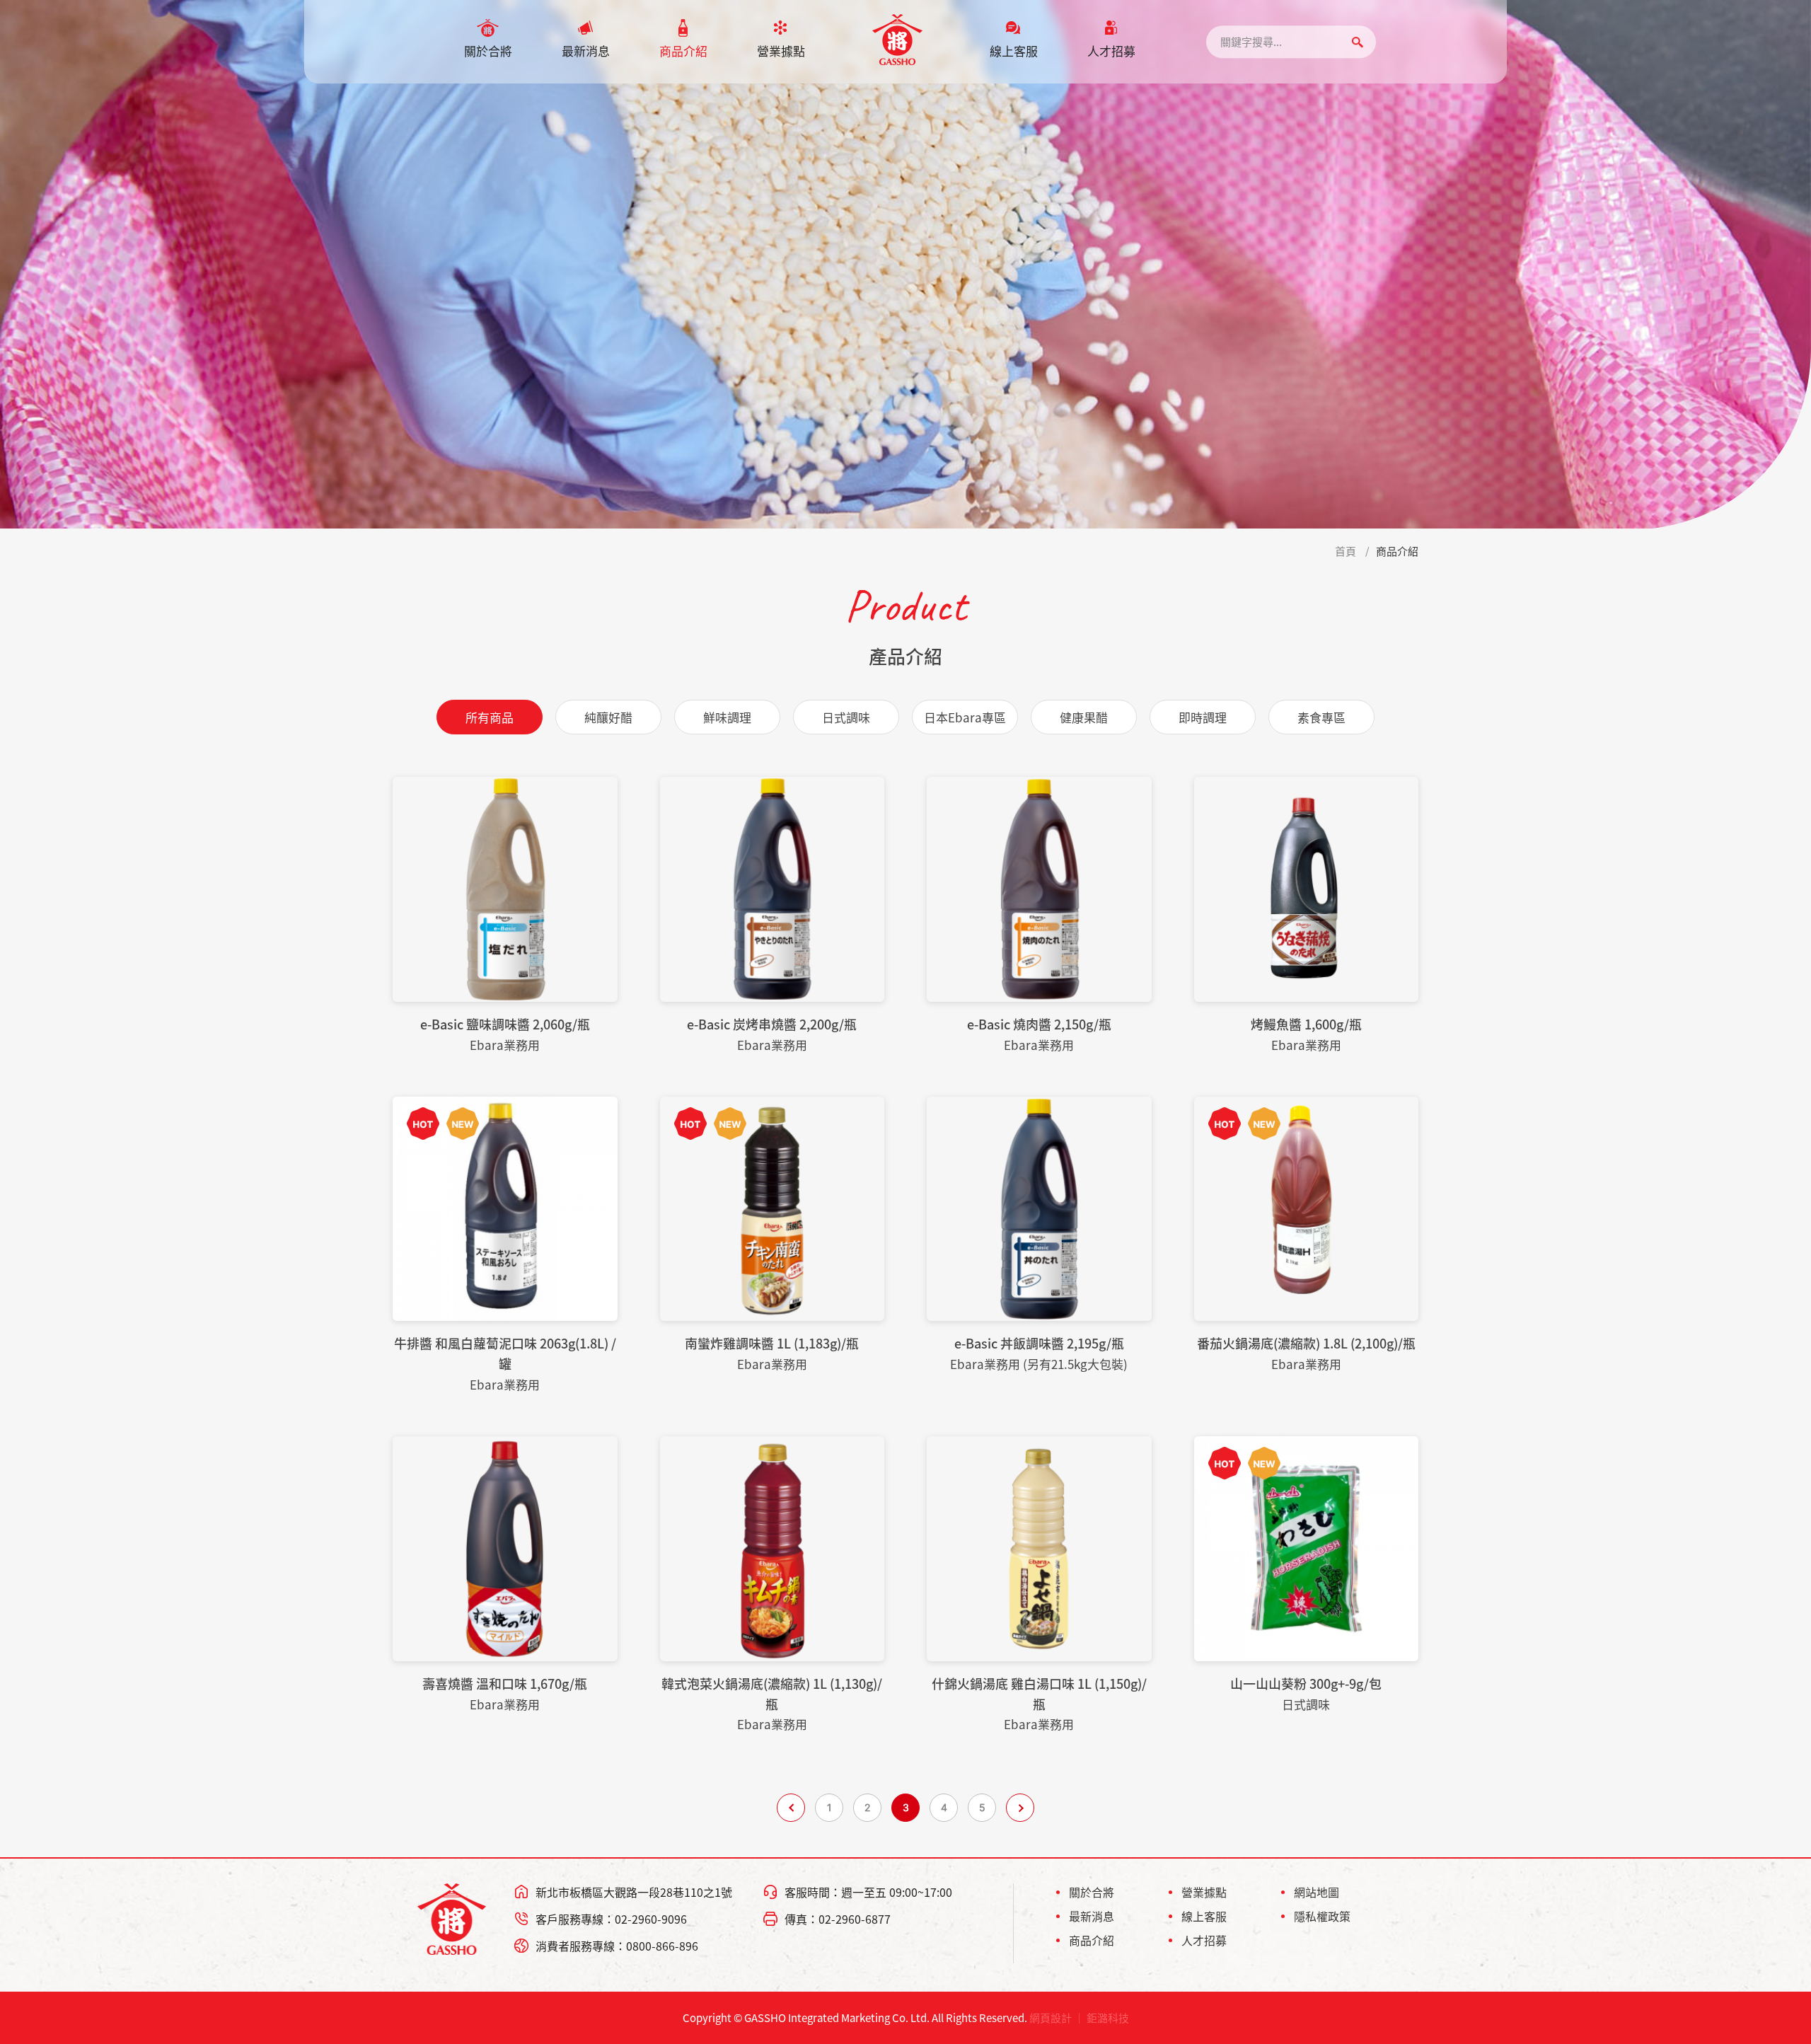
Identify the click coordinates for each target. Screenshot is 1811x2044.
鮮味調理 (727, 717)
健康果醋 (1084, 717)
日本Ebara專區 (965, 717)
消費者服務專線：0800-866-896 (617, 1946)
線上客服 (1014, 51)
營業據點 (781, 51)
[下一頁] (1020, 1808)
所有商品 (490, 717)
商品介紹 (683, 51)
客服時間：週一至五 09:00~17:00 (868, 1892)
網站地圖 (1317, 1892)
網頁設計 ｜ (1057, 2018)
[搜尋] (1358, 42)
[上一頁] (791, 1808)
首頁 (1346, 551)
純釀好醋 (608, 717)
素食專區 (1321, 717)
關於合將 (488, 51)
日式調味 (846, 717)
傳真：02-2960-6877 (838, 1919)
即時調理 (1203, 717)
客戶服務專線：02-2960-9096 (611, 1919)
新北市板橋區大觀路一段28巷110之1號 (634, 1892)
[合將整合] (897, 40)
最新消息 (586, 51)
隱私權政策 (1322, 1916)
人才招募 (1111, 51)
